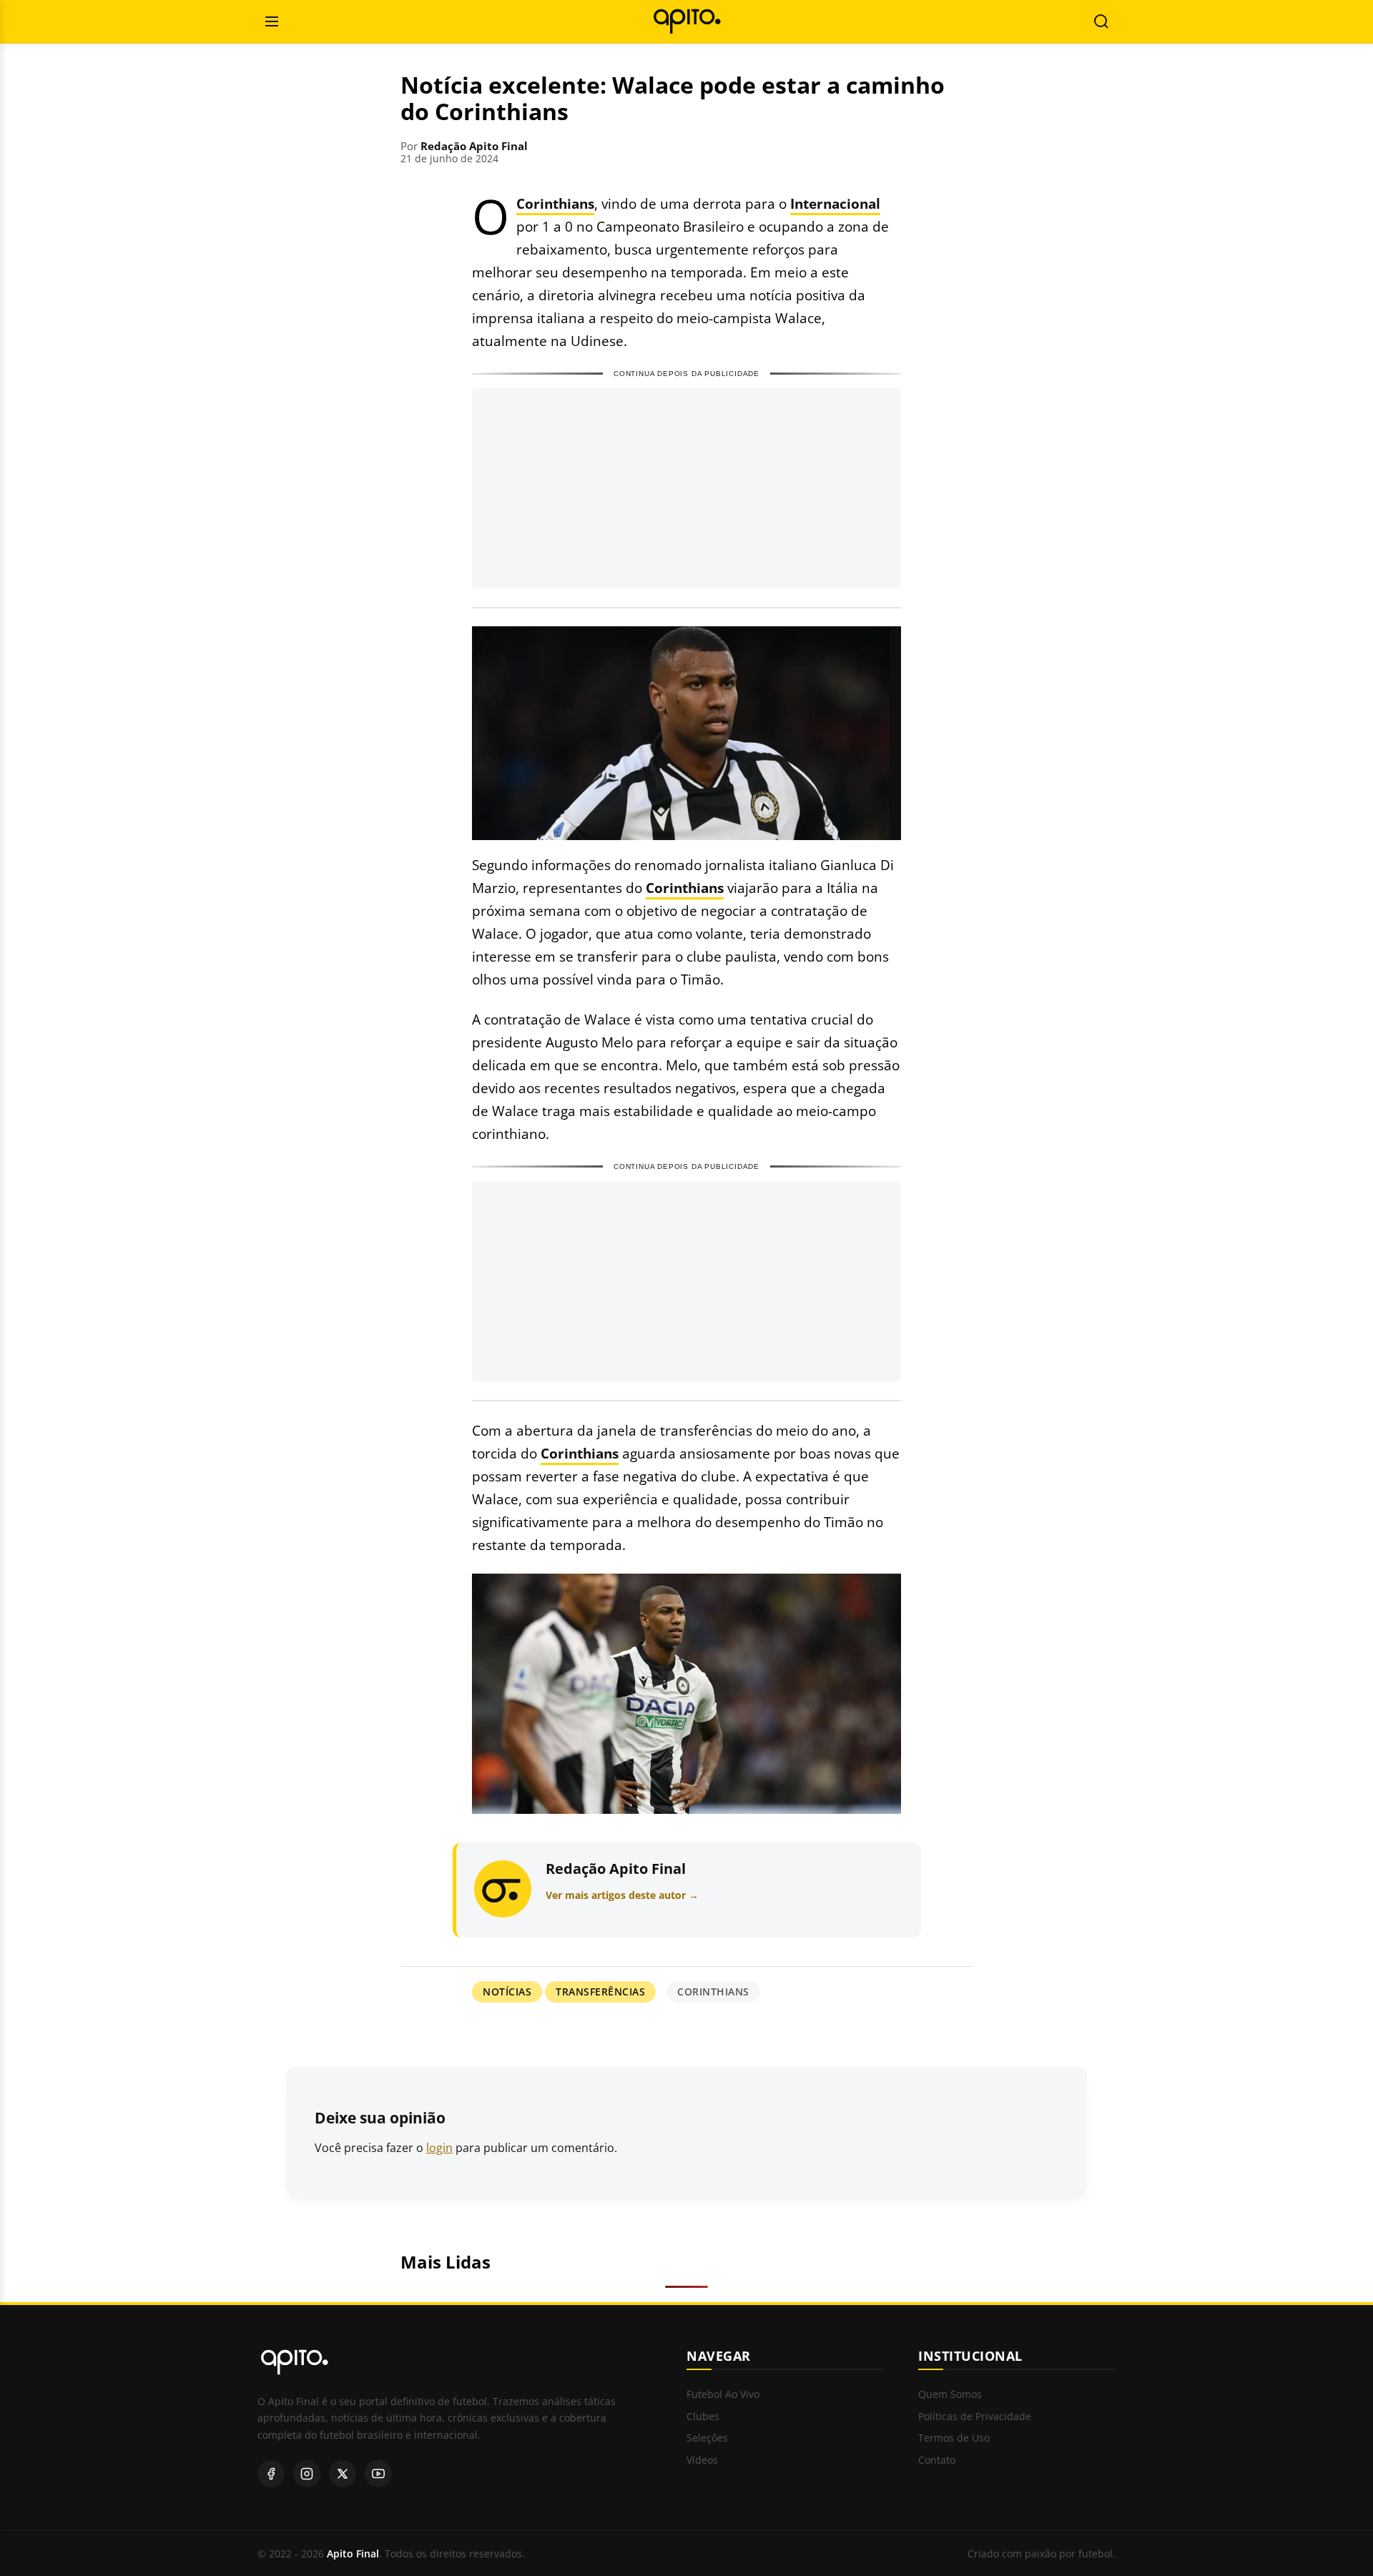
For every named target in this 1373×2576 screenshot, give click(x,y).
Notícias (507, 1992)
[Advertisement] (686, 488)
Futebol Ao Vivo (723, 2395)
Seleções (707, 2438)
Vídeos (702, 2461)
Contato (937, 2461)
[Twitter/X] (343, 2474)
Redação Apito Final (474, 146)
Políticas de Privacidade (975, 2417)
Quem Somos (950, 2395)
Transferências (600, 1992)
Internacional (835, 203)
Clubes (703, 2417)
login (439, 2148)
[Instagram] (307, 2474)
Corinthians (555, 203)
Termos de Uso (954, 2438)
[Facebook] (271, 2474)
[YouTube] (378, 2474)
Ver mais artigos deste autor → (622, 1895)
